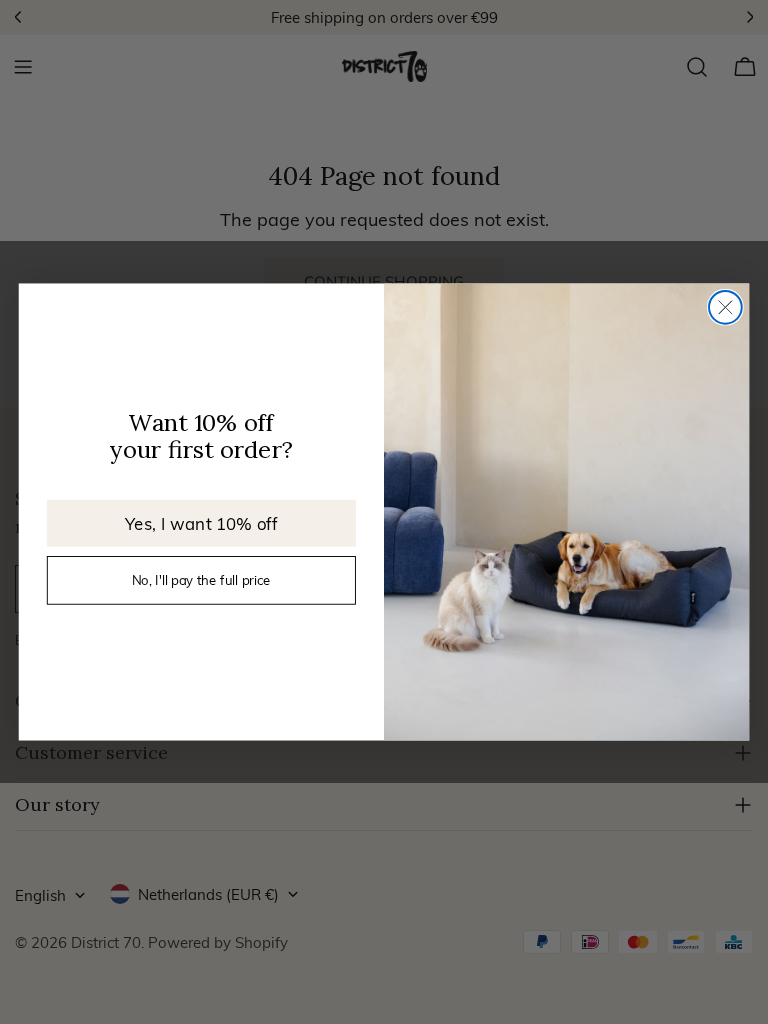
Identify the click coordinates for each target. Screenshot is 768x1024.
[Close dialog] (725, 307)
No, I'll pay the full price (201, 580)
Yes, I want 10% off (201, 522)
